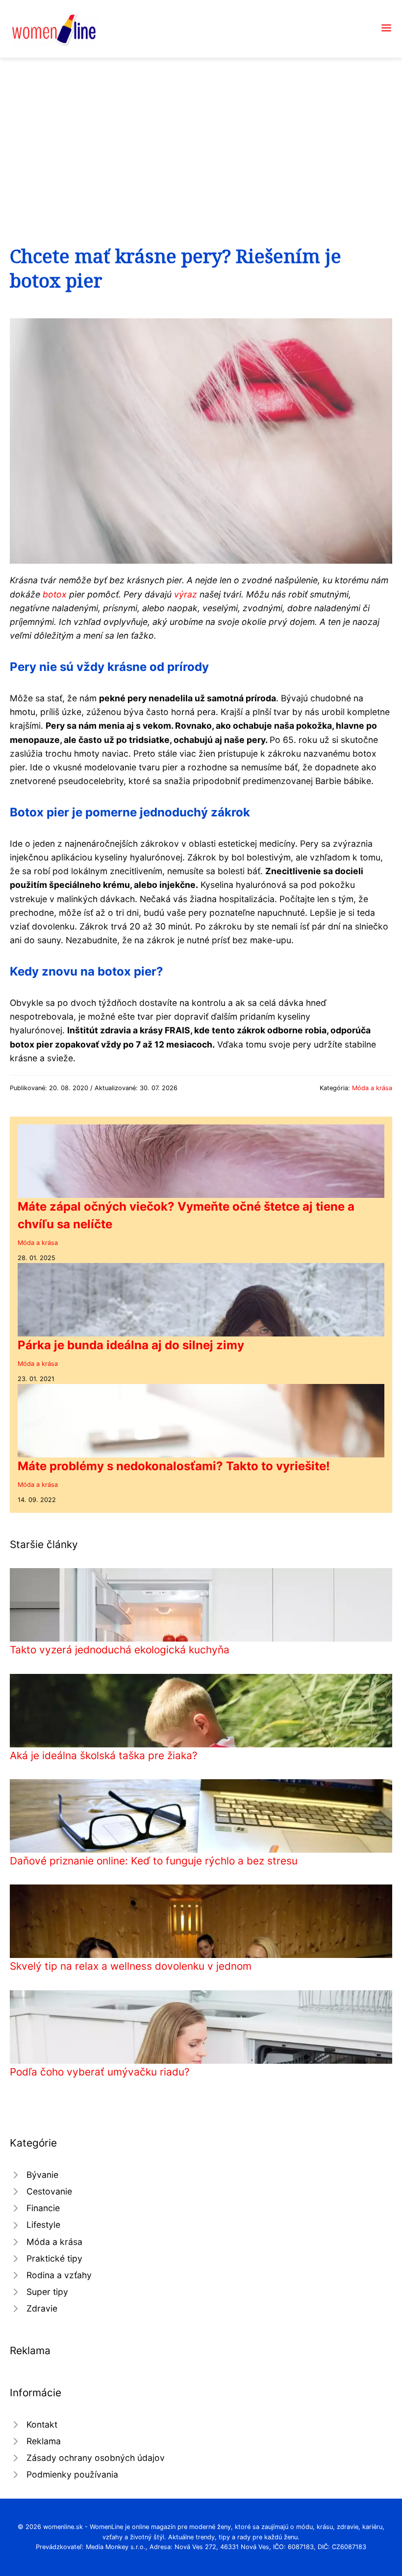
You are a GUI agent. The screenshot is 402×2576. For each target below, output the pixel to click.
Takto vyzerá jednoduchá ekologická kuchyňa (120, 1650)
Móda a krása (372, 1088)
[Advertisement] (201, 131)
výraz (186, 594)
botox (55, 594)
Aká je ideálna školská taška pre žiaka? (104, 1755)
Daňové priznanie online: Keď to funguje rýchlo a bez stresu (154, 1861)
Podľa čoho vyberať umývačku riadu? (100, 2072)
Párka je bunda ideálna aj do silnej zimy (131, 1345)
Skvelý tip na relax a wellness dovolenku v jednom (131, 1966)
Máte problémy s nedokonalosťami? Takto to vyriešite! (174, 1466)
